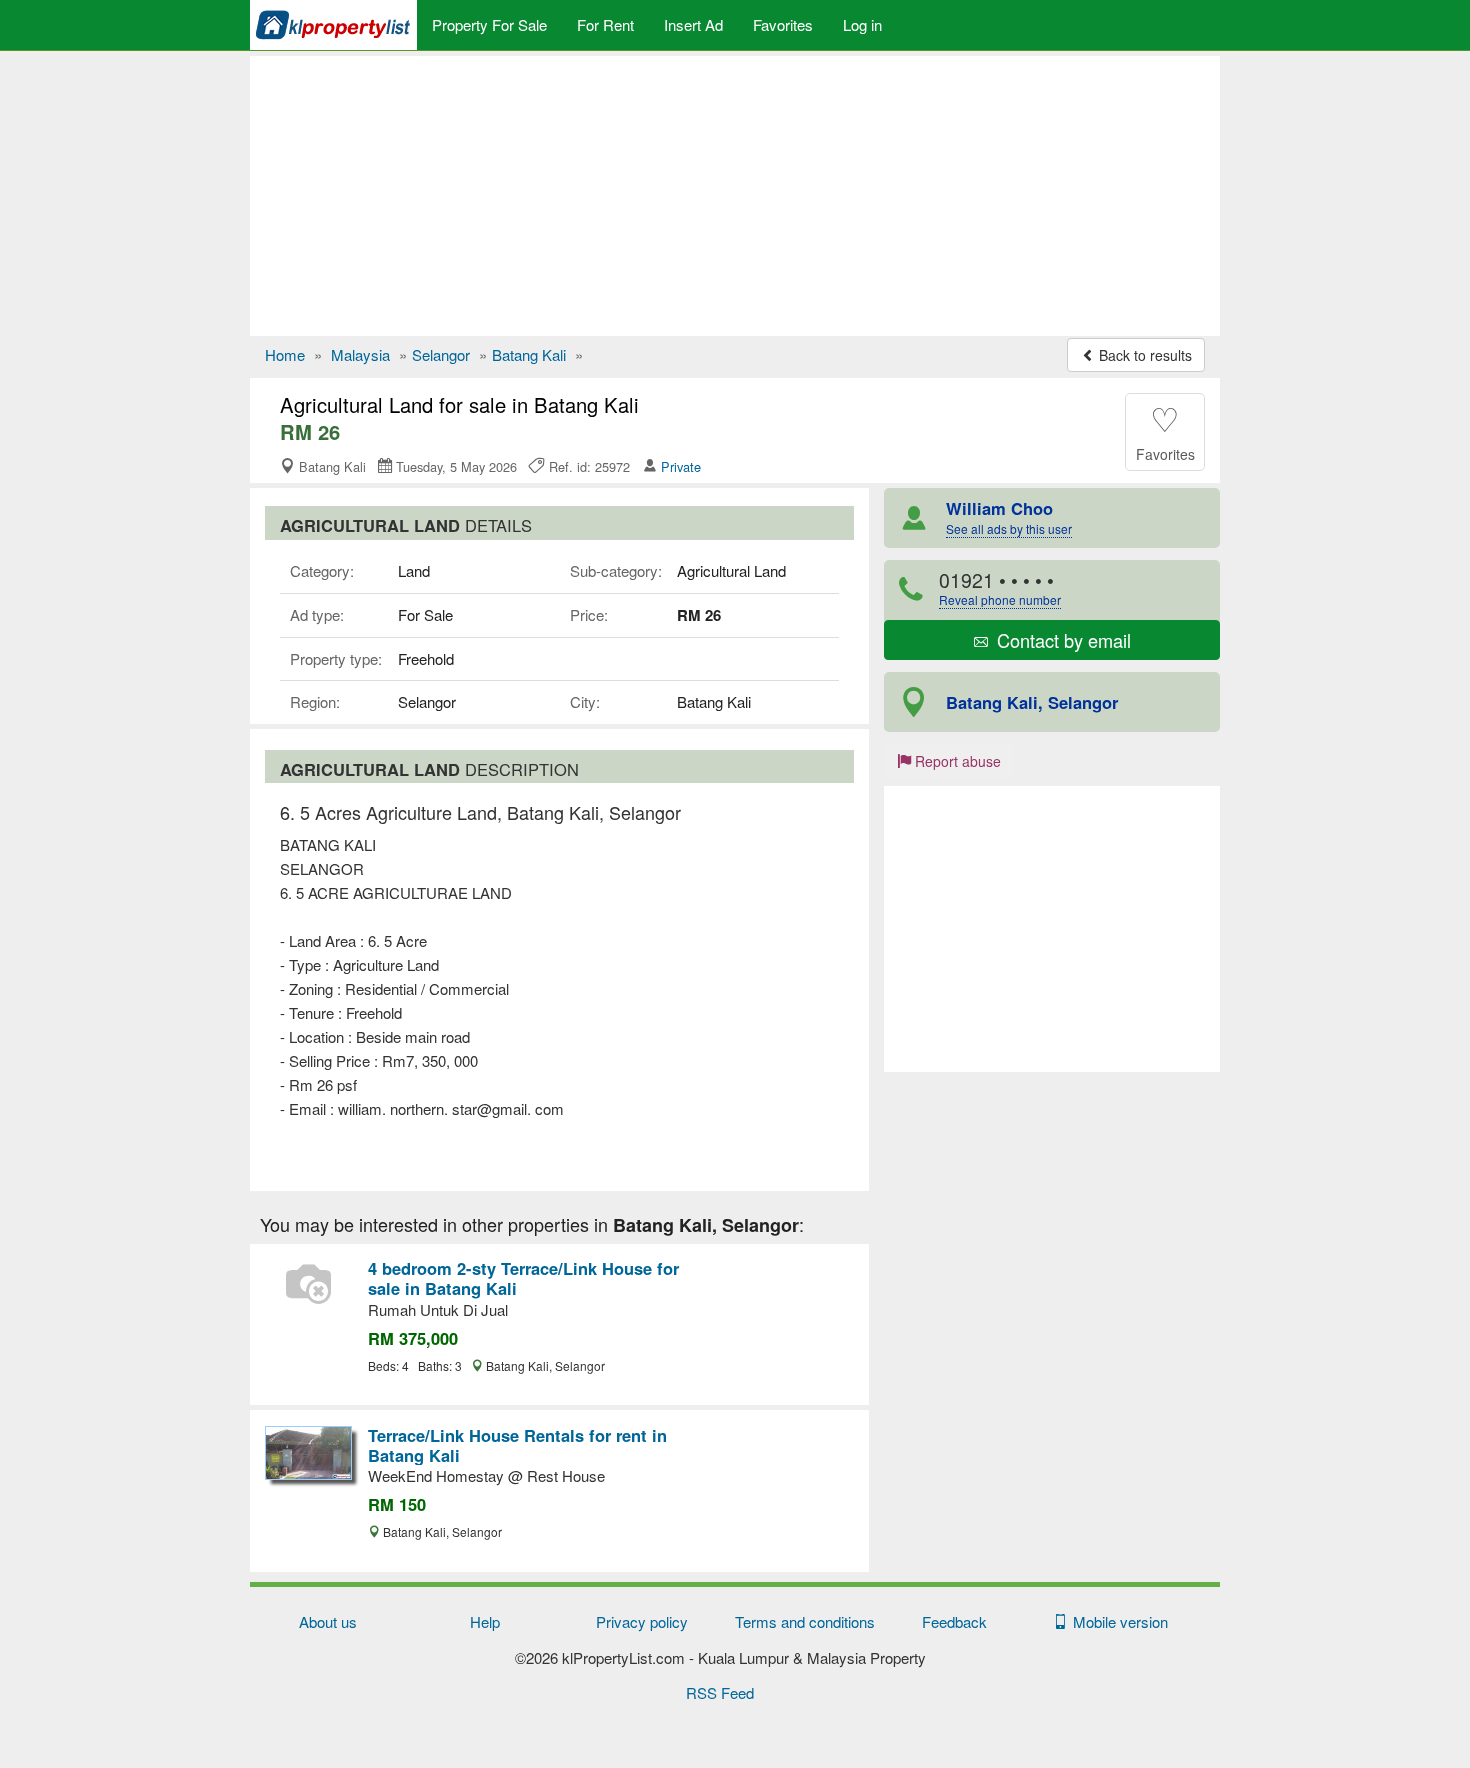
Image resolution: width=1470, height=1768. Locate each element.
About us (328, 1621)
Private (681, 466)
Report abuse (956, 761)
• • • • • (1000, 587)
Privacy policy (642, 1621)
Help (485, 1621)
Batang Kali (529, 354)
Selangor (441, 354)
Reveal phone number (1000, 599)
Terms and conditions (805, 1621)
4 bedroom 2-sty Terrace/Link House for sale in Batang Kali (523, 1278)
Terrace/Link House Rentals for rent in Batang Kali (517, 1445)
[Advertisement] (735, 196)
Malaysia (360, 354)
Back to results (1143, 355)
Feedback (954, 1621)
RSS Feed (720, 1692)
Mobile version (1116, 1621)
